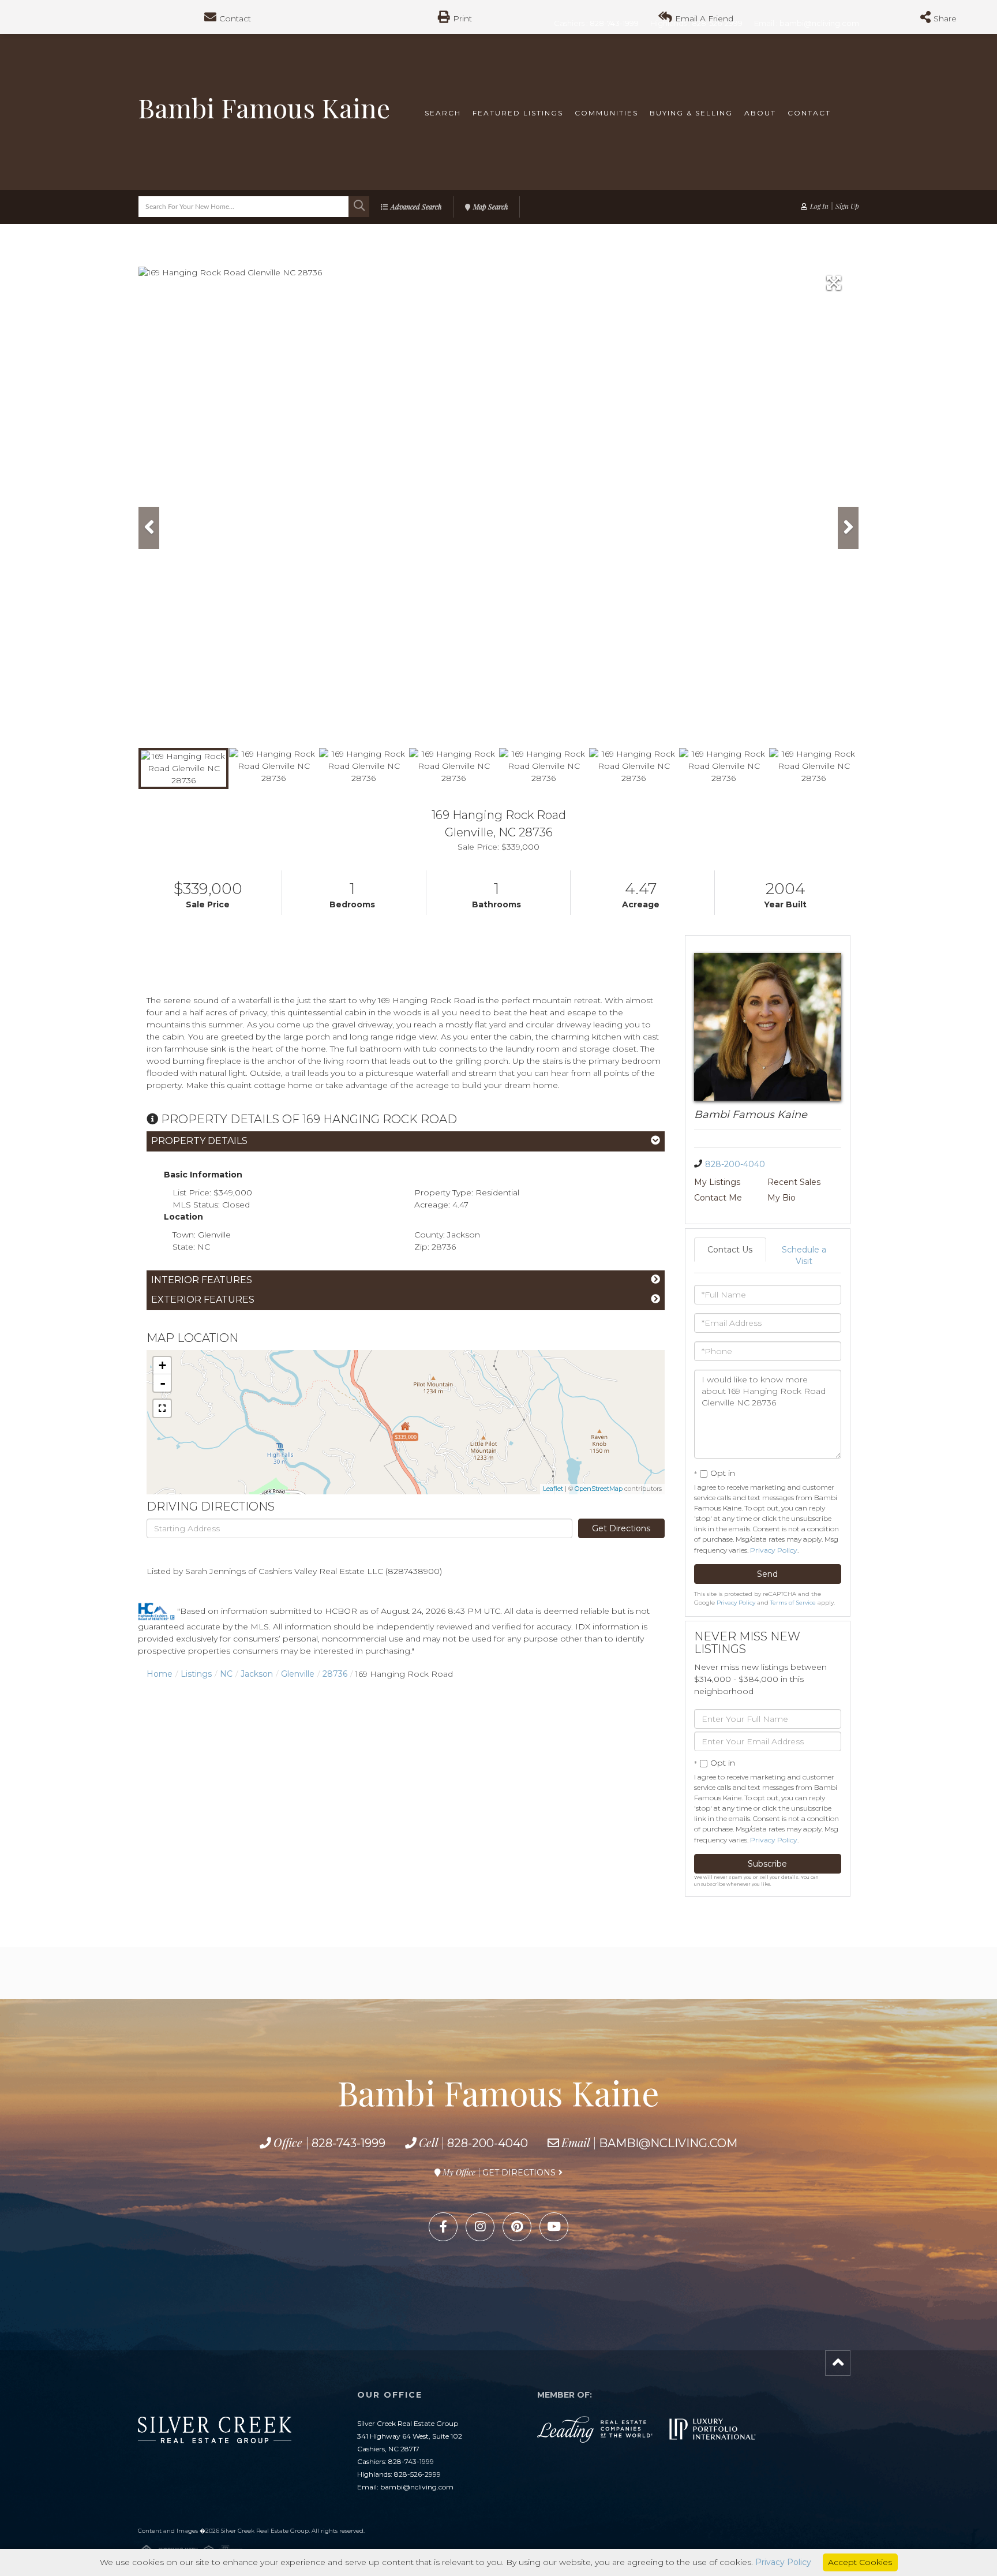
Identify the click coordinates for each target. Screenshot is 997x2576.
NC (226, 1674)
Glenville (298, 1674)
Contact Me (718, 1198)
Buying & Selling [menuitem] (691, 113)
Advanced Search (416, 207)
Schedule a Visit (804, 1255)
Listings (196, 1674)
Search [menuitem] (443, 113)
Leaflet (553, 1489)
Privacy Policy (774, 1550)
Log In (819, 206)
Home (160, 1674)
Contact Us (730, 1250)
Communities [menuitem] (606, 113)
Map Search (490, 207)
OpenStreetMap (599, 1489)
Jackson (257, 1674)
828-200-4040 (735, 1164)
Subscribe (767, 1864)
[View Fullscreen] (162, 1408)
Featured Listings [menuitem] (518, 113)
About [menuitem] (760, 113)
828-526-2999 (417, 2474)
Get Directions (621, 1528)
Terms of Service (793, 1603)
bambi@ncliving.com (668, 2143)
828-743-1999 (348, 2143)
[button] (359, 207)
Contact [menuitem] (809, 113)
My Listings (717, 1182)
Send (767, 1574)
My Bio (782, 1198)
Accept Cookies (860, 2562)
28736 (335, 1674)
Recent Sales (794, 1182)
